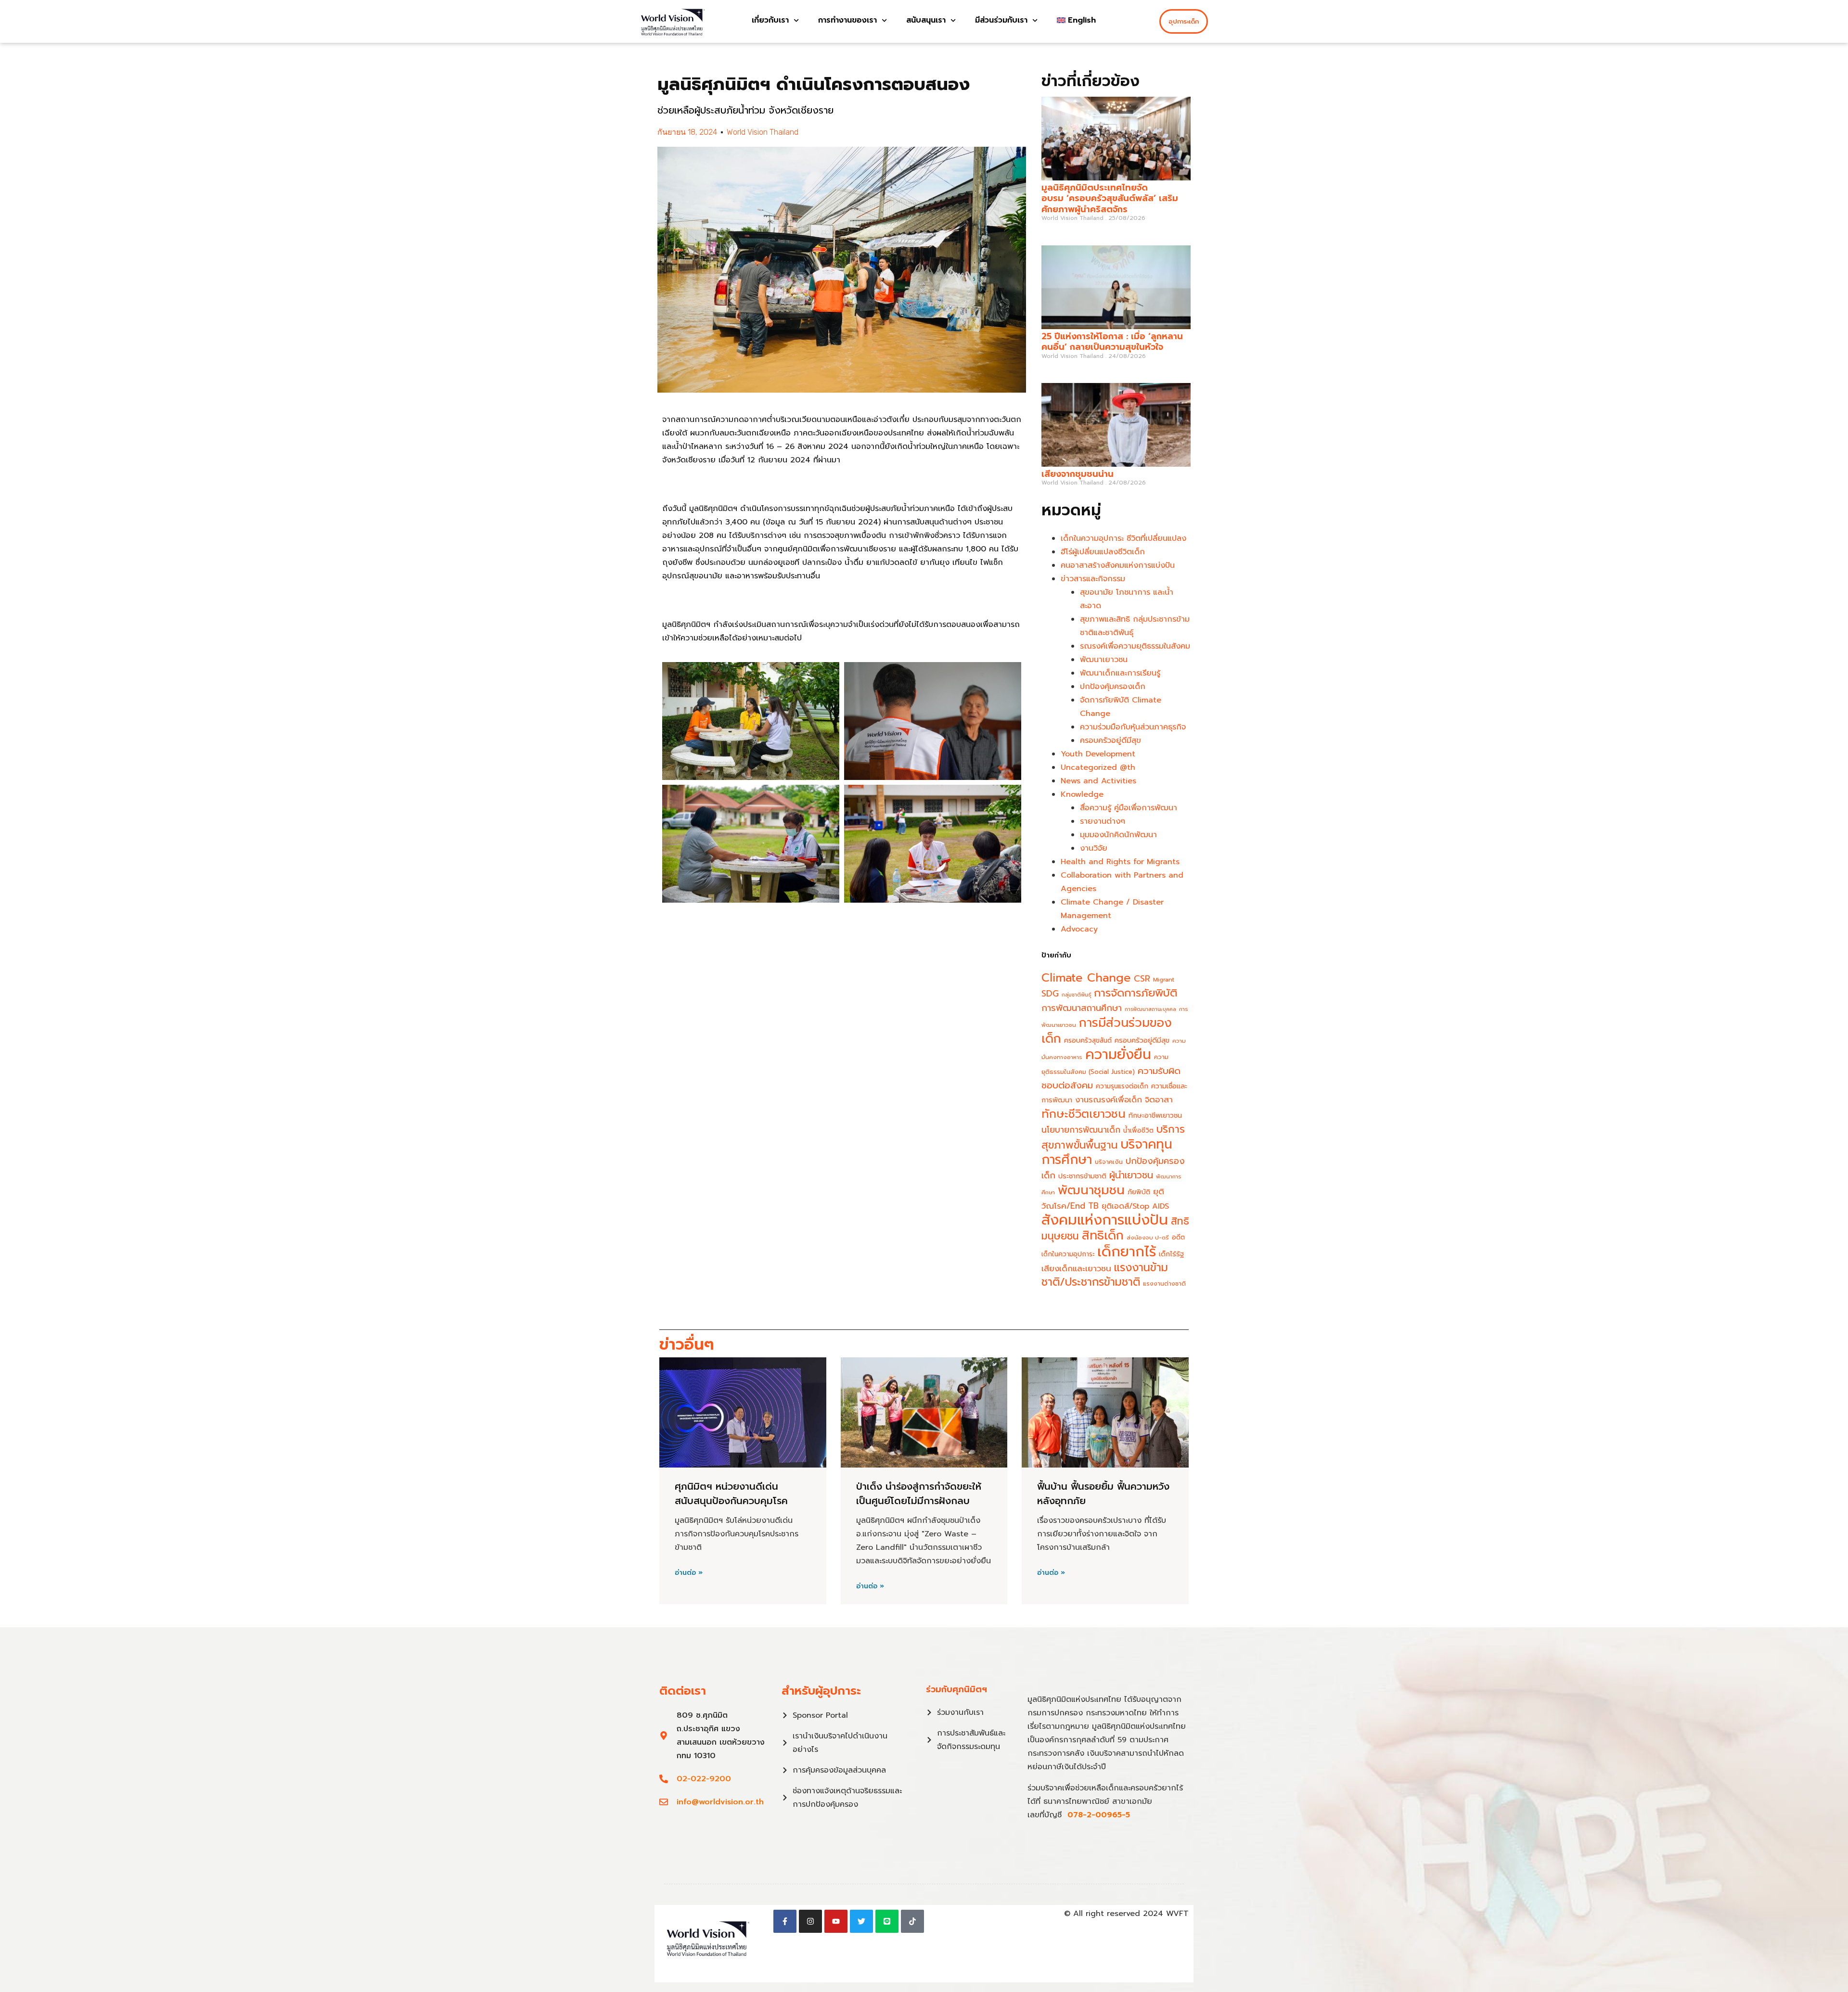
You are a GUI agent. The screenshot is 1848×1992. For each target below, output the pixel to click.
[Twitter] (861, 1921)
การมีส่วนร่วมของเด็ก (1107, 1031)
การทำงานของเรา (847, 20)
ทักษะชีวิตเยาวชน (1084, 1114)
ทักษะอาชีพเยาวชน (1155, 1116)
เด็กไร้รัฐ (1171, 1254)
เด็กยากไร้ (1127, 1251)
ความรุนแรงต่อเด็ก (1122, 1086)
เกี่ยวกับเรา (770, 20)
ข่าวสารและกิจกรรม (1093, 579)
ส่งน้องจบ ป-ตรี (1148, 1238)
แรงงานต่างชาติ (1164, 1284)
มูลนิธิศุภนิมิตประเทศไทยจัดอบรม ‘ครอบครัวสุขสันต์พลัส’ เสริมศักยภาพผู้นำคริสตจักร (1110, 198)
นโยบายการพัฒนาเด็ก (1081, 1130)
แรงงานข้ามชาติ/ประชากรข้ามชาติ (1105, 1275)
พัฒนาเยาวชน (1104, 660)
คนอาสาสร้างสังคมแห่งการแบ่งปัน (1118, 565)
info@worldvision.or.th (720, 1802)
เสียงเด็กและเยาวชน (1076, 1269)
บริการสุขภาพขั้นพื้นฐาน (1113, 1137)
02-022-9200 (704, 1779)
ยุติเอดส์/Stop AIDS (1135, 1206)
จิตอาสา (1159, 1100)
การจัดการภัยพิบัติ (1136, 993)
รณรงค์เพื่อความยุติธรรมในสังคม (1135, 646)
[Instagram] (810, 1921)
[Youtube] (836, 1921)
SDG (1050, 994)
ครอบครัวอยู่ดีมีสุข (1110, 741)
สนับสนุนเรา (926, 20)
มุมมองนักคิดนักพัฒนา (1118, 835)
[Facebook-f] (785, 1921)
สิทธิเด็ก (1103, 1235)
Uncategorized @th (1098, 767)
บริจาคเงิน (1109, 1162)
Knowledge (1082, 794)
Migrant (1164, 980)
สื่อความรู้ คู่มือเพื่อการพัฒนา (1129, 808)
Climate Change (1086, 978)
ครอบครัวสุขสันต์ (1088, 1041)
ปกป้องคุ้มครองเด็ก (1113, 687)
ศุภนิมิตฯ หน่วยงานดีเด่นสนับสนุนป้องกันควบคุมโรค (731, 1494)
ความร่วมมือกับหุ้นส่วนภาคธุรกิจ (1133, 727)
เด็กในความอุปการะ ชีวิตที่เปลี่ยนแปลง (1123, 538)
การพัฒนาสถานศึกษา (1082, 1008)
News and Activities (1098, 781)
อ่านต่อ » (689, 1573)
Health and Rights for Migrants (1120, 862)
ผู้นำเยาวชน (1131, 1175)
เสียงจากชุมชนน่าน (1078, 474)
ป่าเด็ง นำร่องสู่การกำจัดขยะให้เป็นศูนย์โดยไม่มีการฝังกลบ (919, 1494)
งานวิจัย (1094, 848)
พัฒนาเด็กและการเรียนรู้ (1120, 673)
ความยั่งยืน (1118, 1054)
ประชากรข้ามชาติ (1082, 1176)
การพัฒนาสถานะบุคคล (1150, 1009)
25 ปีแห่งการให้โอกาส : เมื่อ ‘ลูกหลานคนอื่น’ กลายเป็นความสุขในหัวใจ (1112, 342)
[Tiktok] (912, 1921)
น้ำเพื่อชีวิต (1138, 1130)
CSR (1142, 979)
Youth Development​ (1098, 754)
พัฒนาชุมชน (1091, 1190)
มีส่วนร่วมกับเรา (1001, 20)
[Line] (887, 1921)
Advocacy (1079, 929)
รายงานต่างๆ (1103, 821)
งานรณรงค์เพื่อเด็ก (1109, 1100)
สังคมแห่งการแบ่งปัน (1105, 1220)
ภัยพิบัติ (1139, 1192)
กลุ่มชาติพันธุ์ (1076, 995)
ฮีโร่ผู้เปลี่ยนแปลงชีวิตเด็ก (1103, 552)
